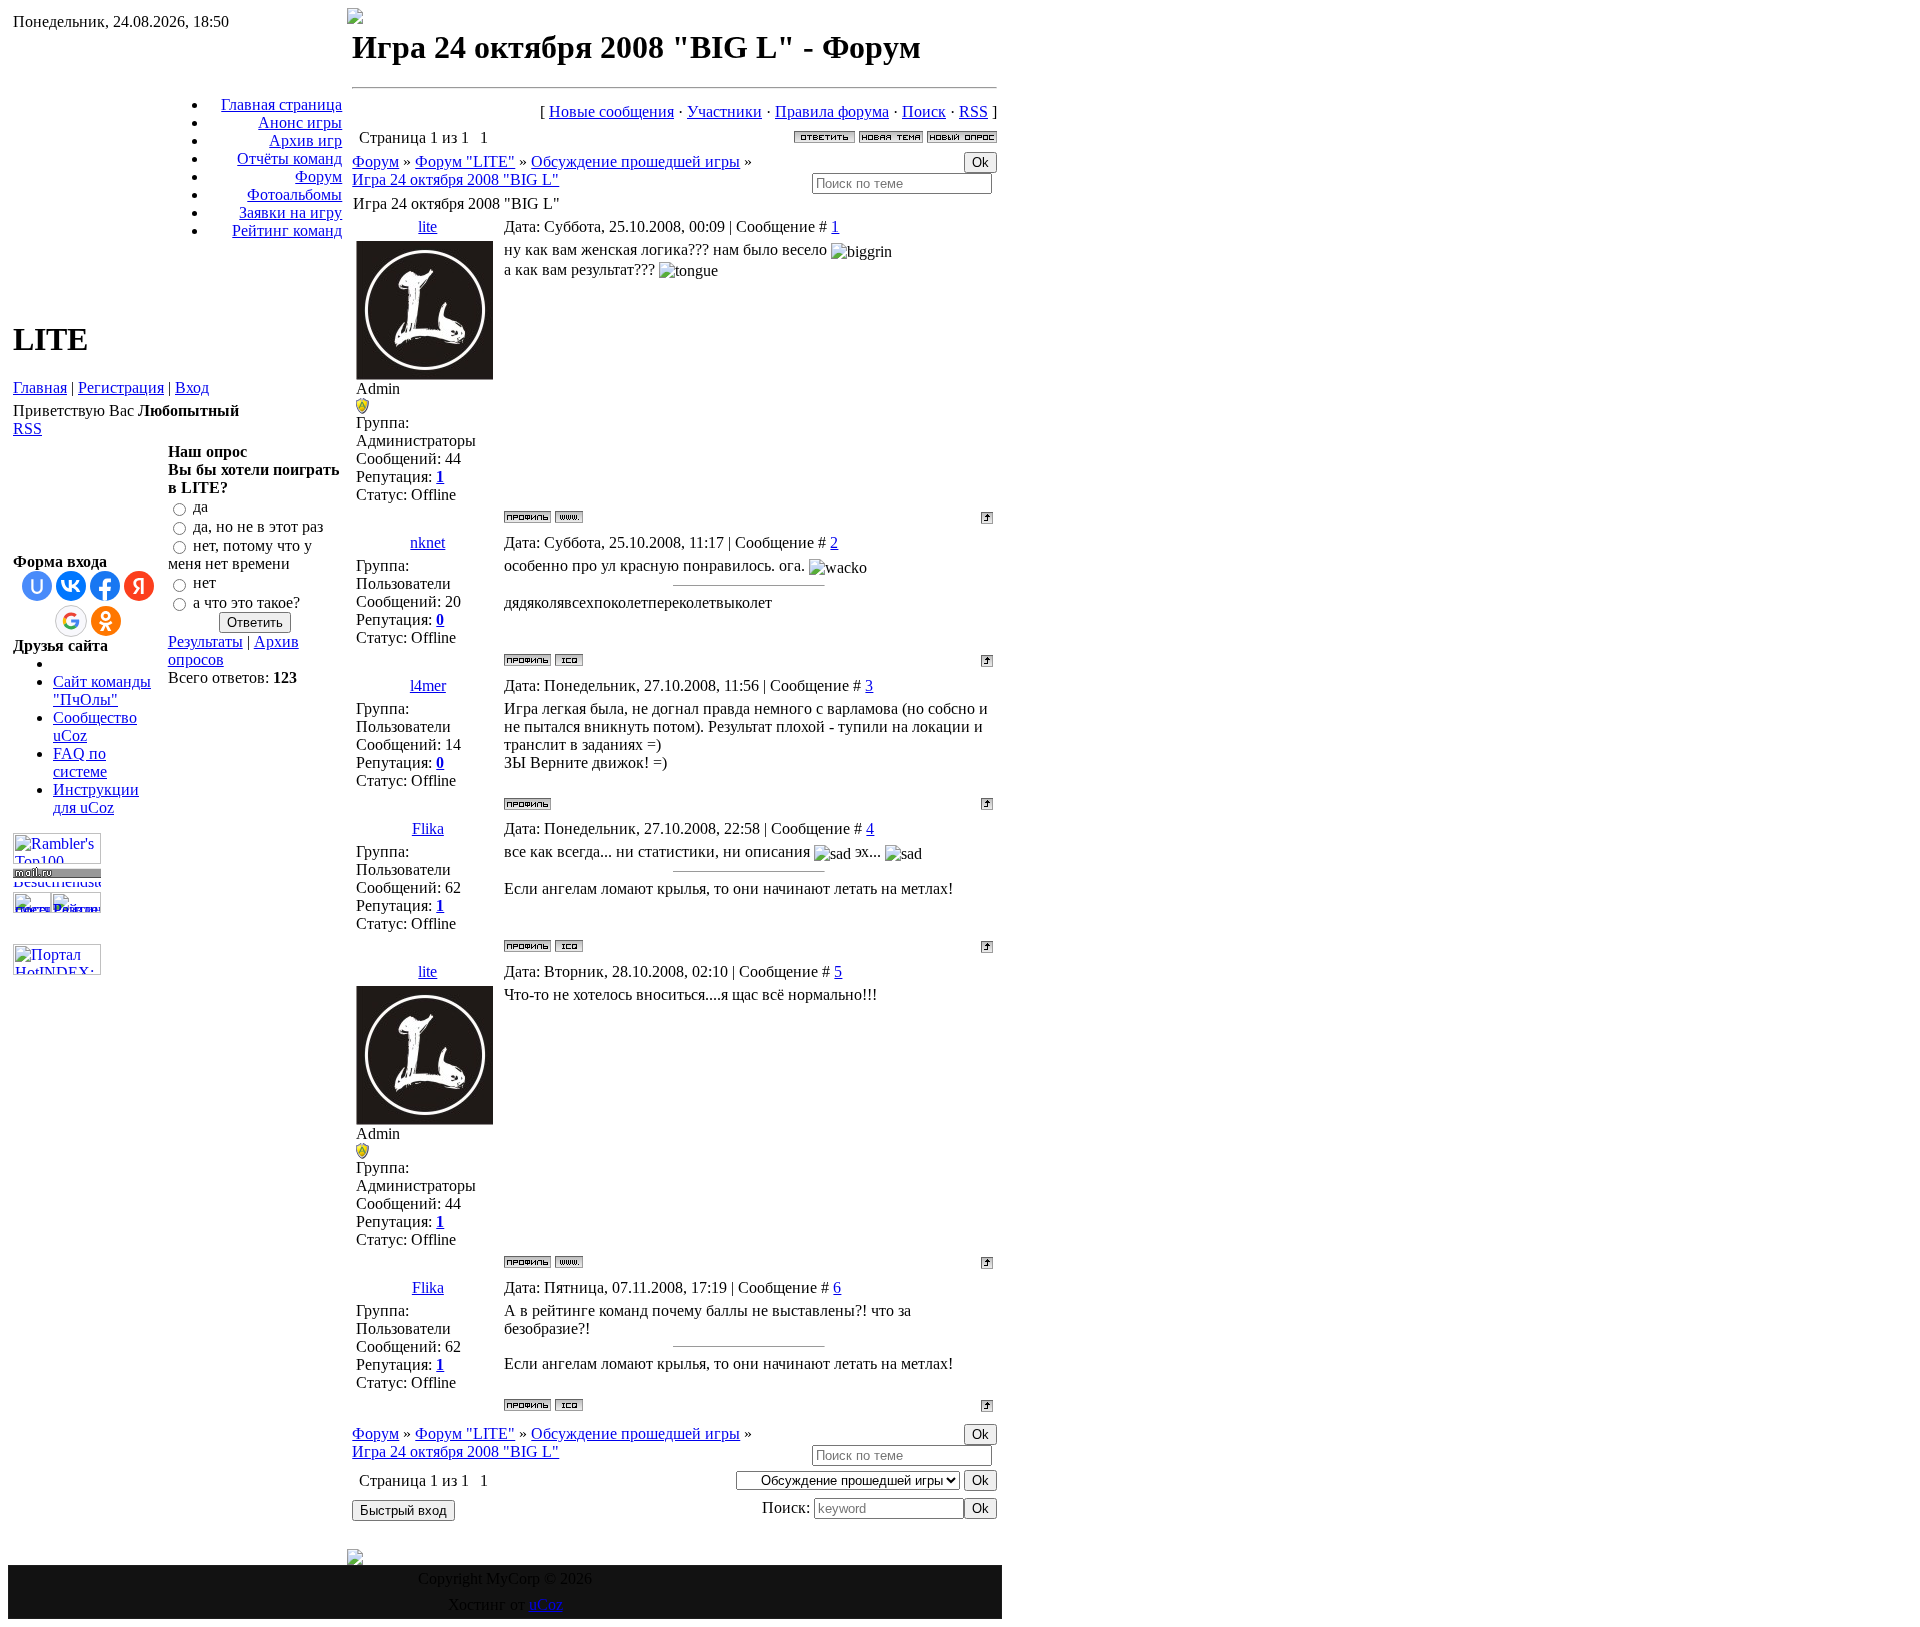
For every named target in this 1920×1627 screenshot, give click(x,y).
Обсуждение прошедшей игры (635, 161)
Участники (724, 111)
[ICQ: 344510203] (569, 946)
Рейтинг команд (287, 230)
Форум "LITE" (465, 161)
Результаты (205, 641)
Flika (428, 828)
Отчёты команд (289, 158)
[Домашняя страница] (569, 517)
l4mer (428, 685)
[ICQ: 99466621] (569, 660)
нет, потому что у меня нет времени (240, 554)
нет (204, 583)
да (200, 507)
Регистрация (121, 387)
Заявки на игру (290, 212)
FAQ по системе (80, 762)
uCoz (546, 1604)
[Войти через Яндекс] (139, 586)
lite (427, 226)
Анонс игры (300, 122)
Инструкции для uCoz (96, 798)
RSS (27, 428)
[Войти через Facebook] (105, 586)
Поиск (924, 111)
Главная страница (281, 104)
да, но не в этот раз (258, 526)
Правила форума (832, 111)
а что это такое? (246, 602)
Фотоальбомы (294, 194)
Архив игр (305, 140)
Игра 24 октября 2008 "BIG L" (455, 179)
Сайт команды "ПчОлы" (102, 690)
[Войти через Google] (71, 621)
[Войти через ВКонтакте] (71, 586)
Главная (40, 387)
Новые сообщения (611, 111)
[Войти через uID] (37, 586)
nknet (427, 542)
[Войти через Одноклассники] (106, 621)
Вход (192, 387)
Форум (318, 176)
